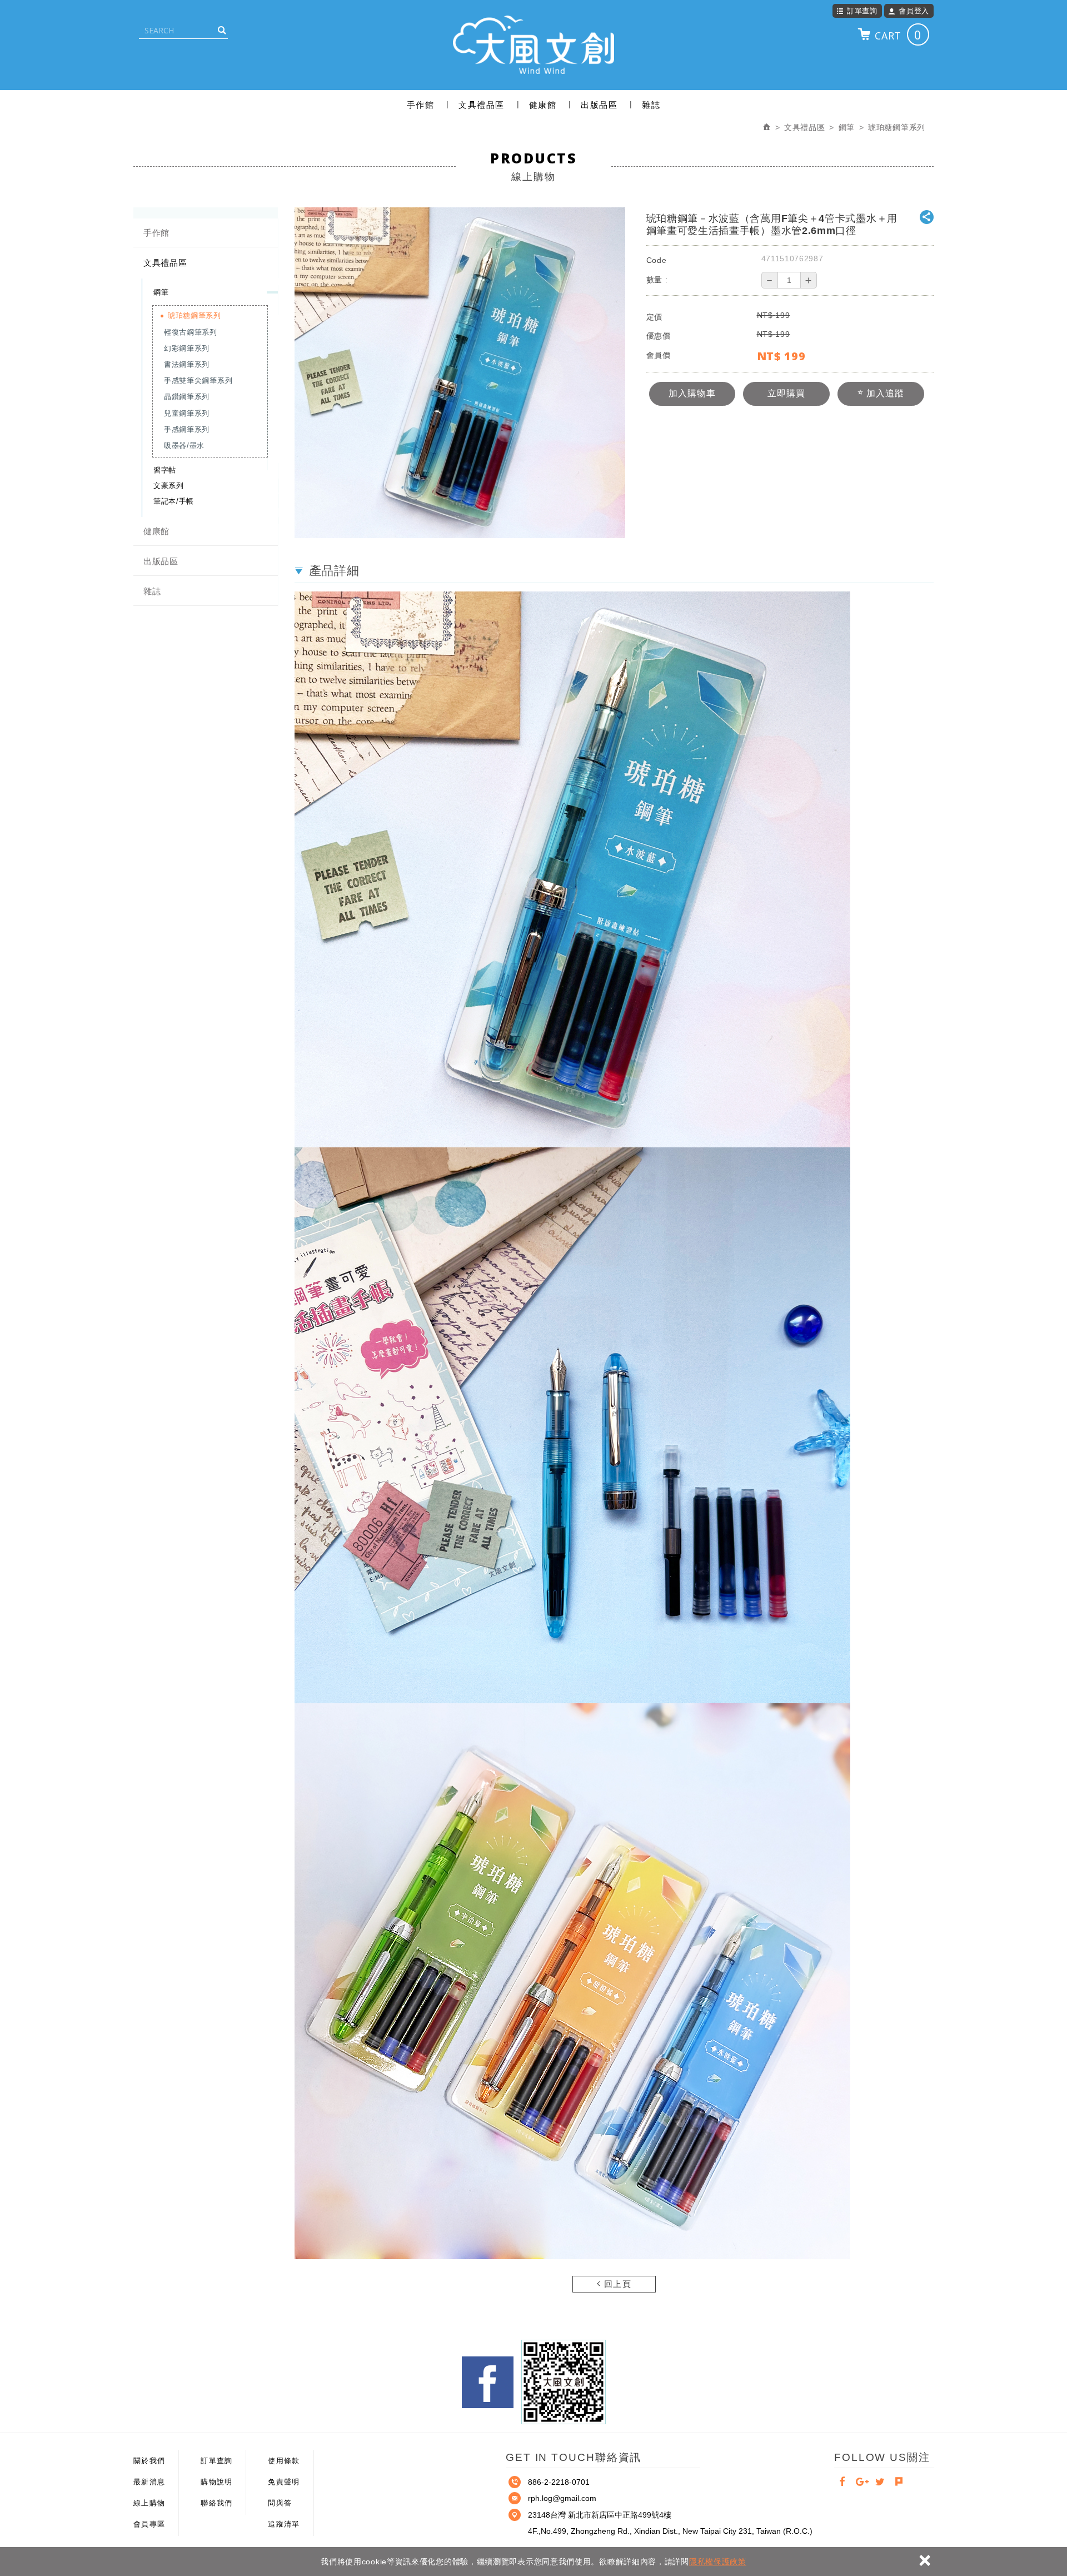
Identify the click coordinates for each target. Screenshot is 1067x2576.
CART (898, 34)
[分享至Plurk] (899, 2483)
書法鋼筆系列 (187, 364)
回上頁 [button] (616, 2284)
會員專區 (149, 2524)
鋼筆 (161, 292)
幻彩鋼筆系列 (187, 348)
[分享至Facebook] (842, 2483)
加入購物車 (692, 393)
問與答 (280, 2503)
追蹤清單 (284, 2524)
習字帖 (165, 470)
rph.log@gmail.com (562, 2498)
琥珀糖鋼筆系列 (195, 315)
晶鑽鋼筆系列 (187, 397)
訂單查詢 (862, 11)
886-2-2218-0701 (559, 2482)
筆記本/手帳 (174, 501)
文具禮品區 (482, 105)
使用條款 (284, 2461)
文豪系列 (169, 486)
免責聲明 (284, 2482)
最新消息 (149, 2482)
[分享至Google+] (861, 2483)
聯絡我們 (216, 2503)
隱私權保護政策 (718, 2562)
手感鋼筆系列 (187, 429)
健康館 (543, 105)
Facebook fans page (488, 2382)
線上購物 (149, 2503)
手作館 (421, 105)
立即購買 (786, 393)
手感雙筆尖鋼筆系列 (198, 381)
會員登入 (914, 11)
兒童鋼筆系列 (187, 413)
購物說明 (216, 2482)
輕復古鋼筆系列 (191, 332)
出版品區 (599, 105)
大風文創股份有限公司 (533, 44)
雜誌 (651, 105)
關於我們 (149, 2461)
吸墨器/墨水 (184, 446)
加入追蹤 (884, 393)
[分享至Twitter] (880, 2483)
